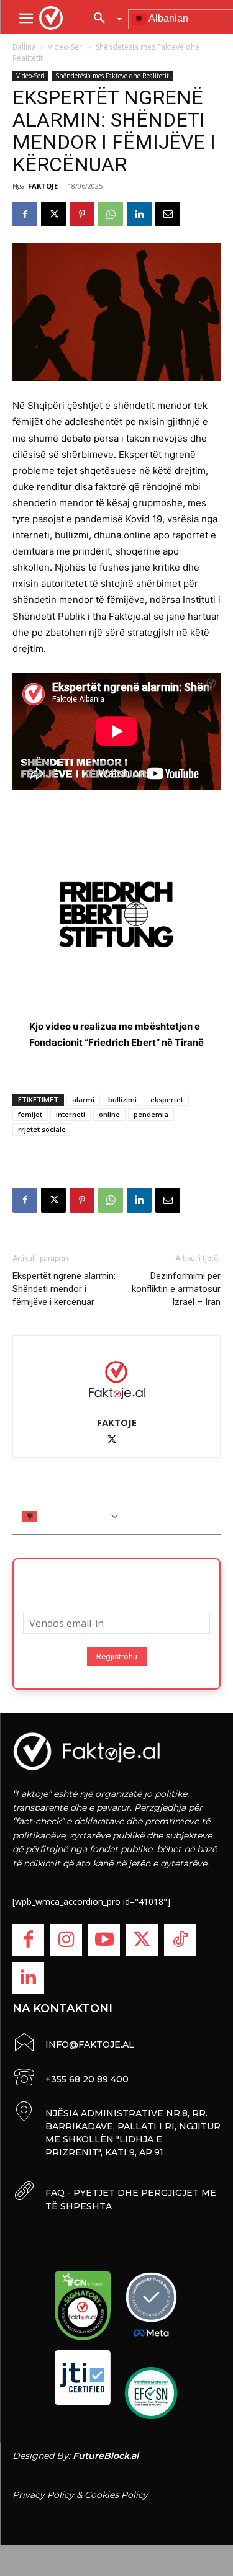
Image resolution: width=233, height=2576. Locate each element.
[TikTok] (180, 1940)
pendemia (151, 1114)
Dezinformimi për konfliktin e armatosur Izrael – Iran (176, 1289)
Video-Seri (66, 47)
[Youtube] (104, 1940)
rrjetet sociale (42, 1129)
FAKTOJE (43, 186)
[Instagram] (66, 1940)
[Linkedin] (139, 214)
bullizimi (122, 1099)
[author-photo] (117, 1379)
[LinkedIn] (28, 1978)
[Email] (168, 214)
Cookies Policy (116, 2495)
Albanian (58, 1516)
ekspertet (167, 1099)
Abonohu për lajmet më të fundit (117, 1582)
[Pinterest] (82, 214)
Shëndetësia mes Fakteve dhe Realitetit (112, 76)
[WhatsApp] (111, 214)
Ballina (24, 47)
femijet (30, 1114)
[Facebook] (25, 214)
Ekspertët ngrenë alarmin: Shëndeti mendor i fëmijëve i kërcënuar (64, 1289)
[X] (53, 214)
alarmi (83, 1099)
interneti (71, 1114)
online (109, 1114)
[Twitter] (142, 1940)
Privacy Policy (43, 2495)
